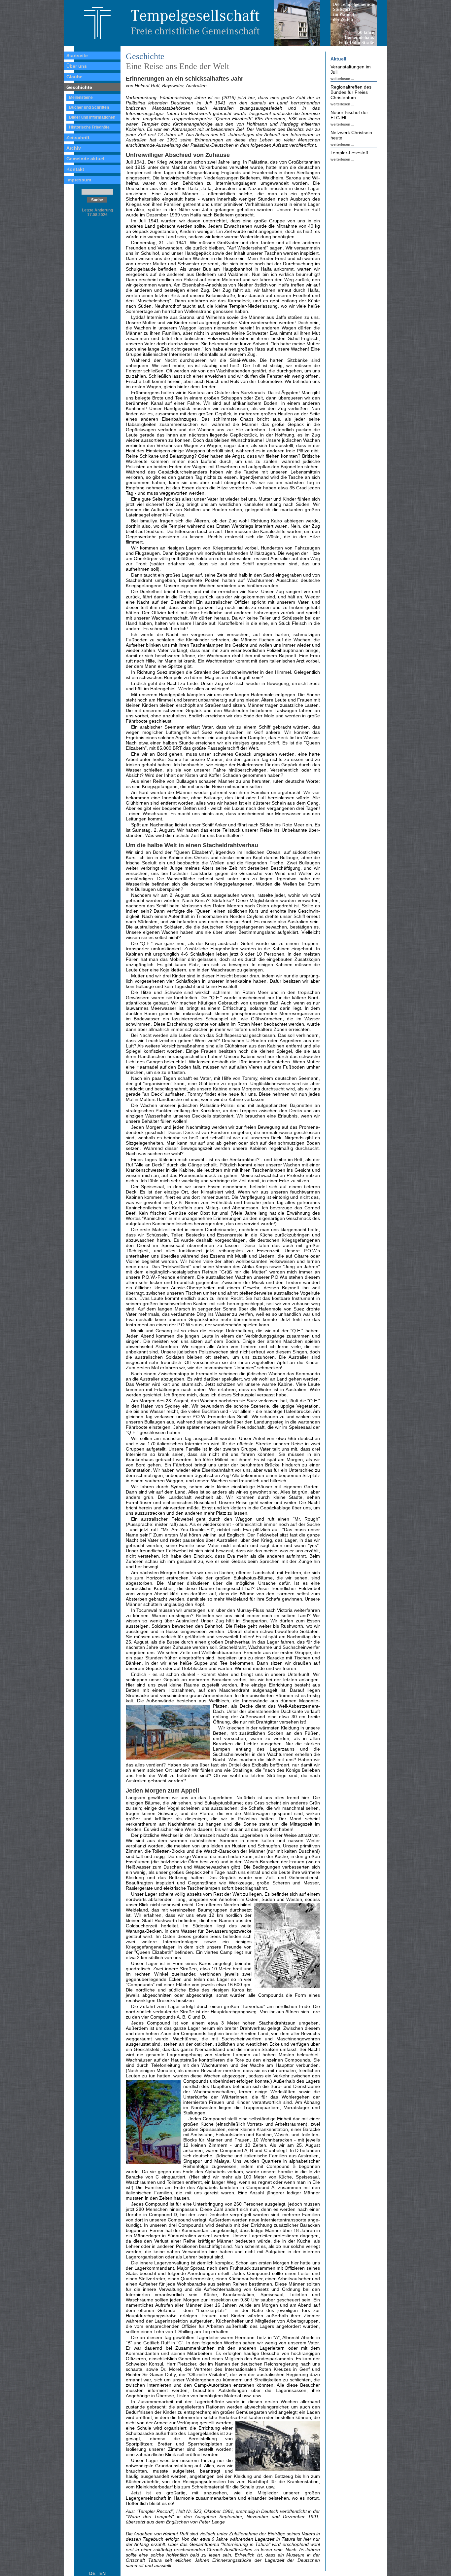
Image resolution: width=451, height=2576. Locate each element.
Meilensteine (81, 97)
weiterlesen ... (342, 79)
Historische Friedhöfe (89, 127)
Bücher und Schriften (89, 107)
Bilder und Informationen (92, 117)
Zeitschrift (78, 137)
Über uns (77, 66)
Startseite (77, 56)
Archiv (74, 148)
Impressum (79, 180)
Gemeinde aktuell (86, 159)
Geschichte (79, 87)
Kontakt (75, 169)
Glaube (74, 77)
